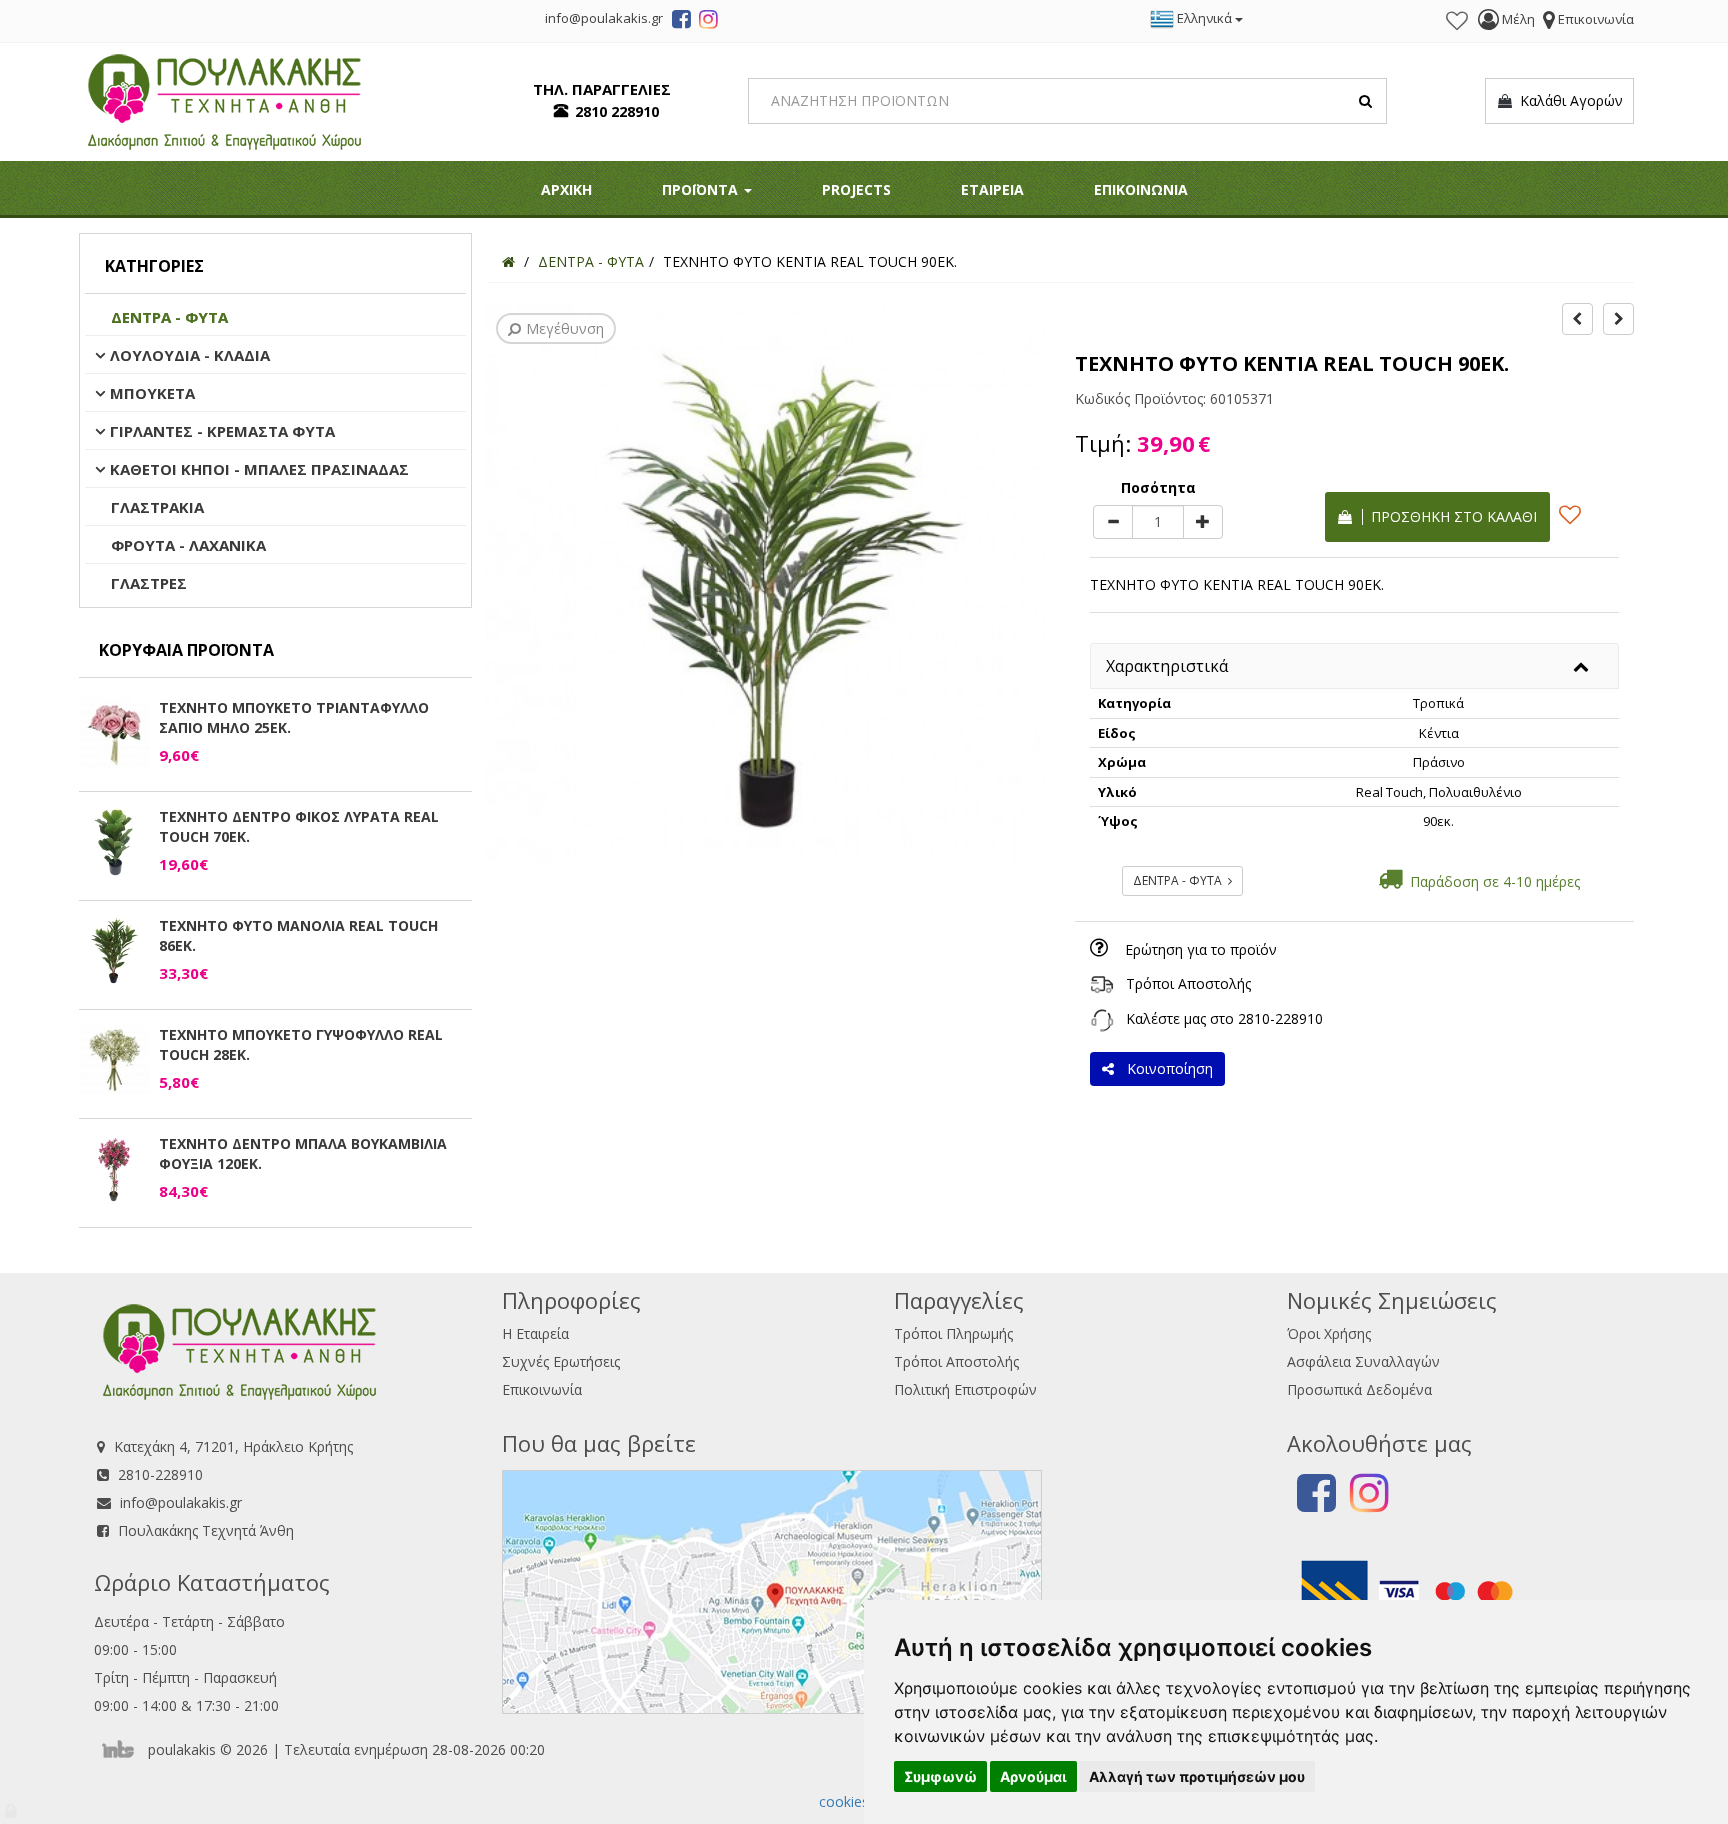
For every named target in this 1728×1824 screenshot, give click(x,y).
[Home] (508, 261)
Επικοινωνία (542, 1389)
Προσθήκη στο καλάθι (1450, 516)
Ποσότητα (1158, 487)
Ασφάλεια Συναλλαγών (1363, 1361)
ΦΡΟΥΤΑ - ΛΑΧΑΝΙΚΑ (188, 545)
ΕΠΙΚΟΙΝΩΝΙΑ (1141, 189)
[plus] (1203, 522)
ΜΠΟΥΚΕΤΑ (152, 393)
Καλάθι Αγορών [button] (1567, 100)
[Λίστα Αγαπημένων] (1457, 21)
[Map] (772, 1589)
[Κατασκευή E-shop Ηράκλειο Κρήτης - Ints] (123, 1749)
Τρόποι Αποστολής (1188, 983)
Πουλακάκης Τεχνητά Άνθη (206, 1530)
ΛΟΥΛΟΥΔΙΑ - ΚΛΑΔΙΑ (190, 355)
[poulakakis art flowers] (681, 22)
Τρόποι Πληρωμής (953, 1333)
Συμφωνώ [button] (940, 1776)
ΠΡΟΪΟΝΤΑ (702, 189)
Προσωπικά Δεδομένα (1359, 1389)
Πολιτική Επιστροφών (965, 1389)
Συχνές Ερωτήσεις (561, 1361)
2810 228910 (617, 111)
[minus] (1113, 522)
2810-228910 (1280, 1018)
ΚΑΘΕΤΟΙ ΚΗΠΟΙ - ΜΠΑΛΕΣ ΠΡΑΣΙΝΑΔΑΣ (259, 469)
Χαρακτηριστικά (1167, 666)
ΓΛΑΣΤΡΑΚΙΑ (157, 507)
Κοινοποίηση (1166, 1068)
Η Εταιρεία (535, 1333)
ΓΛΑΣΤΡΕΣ (149, 583)
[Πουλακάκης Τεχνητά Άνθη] (224, 99)
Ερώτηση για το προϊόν (1201, 949)
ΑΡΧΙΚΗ (566, 189)
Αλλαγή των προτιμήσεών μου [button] (1197, 1776)
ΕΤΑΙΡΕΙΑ (992, 189)
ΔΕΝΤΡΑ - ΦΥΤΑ (169, 317)
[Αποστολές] (1102, 983)
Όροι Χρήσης (1329, 1333)
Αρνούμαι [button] (1033, 1776)
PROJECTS (856, 189)
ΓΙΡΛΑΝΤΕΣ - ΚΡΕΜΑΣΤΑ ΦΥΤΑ (222, 431)
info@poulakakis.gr (181, 1502)
